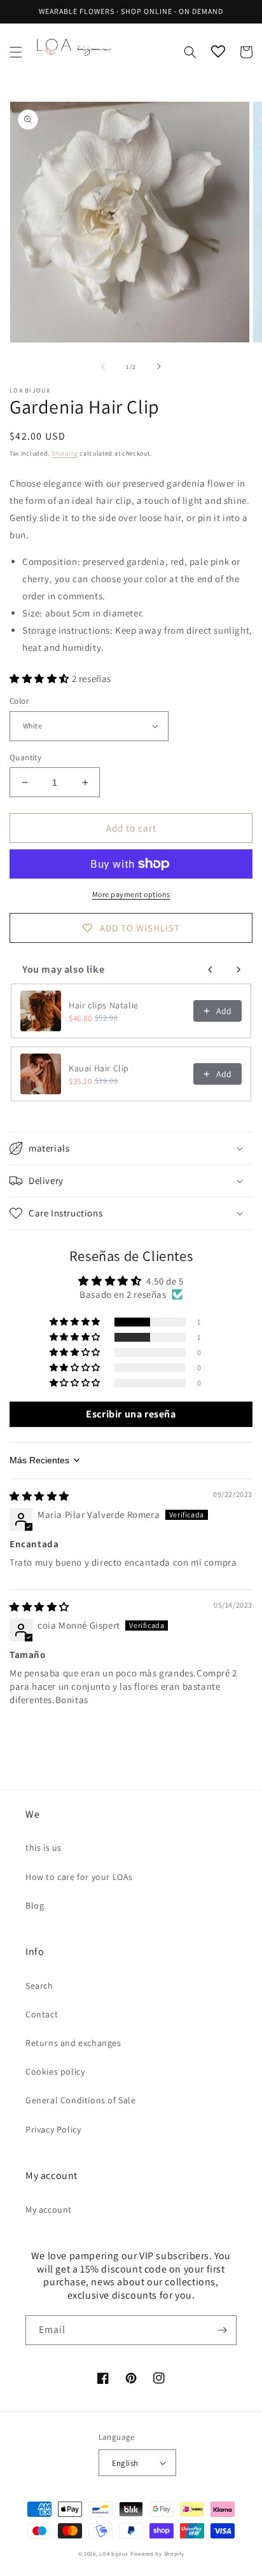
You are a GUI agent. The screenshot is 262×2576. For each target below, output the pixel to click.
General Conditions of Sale (81, 2100)
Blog (35, 1905)
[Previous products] (210, 970)
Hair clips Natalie (104, 1005)
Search (39, 1986)
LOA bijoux (115, 2553)
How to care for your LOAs (79, 1877)
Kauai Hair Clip (99, 1068)
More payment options (131, 894)
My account (49, 2210)
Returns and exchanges (73, 2043)
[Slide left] (103, 366)
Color (19, 701)
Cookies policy (55, 2071)
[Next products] (238, 970)
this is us (44, 1848)
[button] (16, 52)
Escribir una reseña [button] (131, 1414)
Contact (42, 2014)
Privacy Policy (53, 2129)
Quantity (25, 757)
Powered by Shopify (157, 2553)
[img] (39, 1496)
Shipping (65, 453)
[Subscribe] (222, 2330)
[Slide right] (159, 366)
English (125, 2463)
